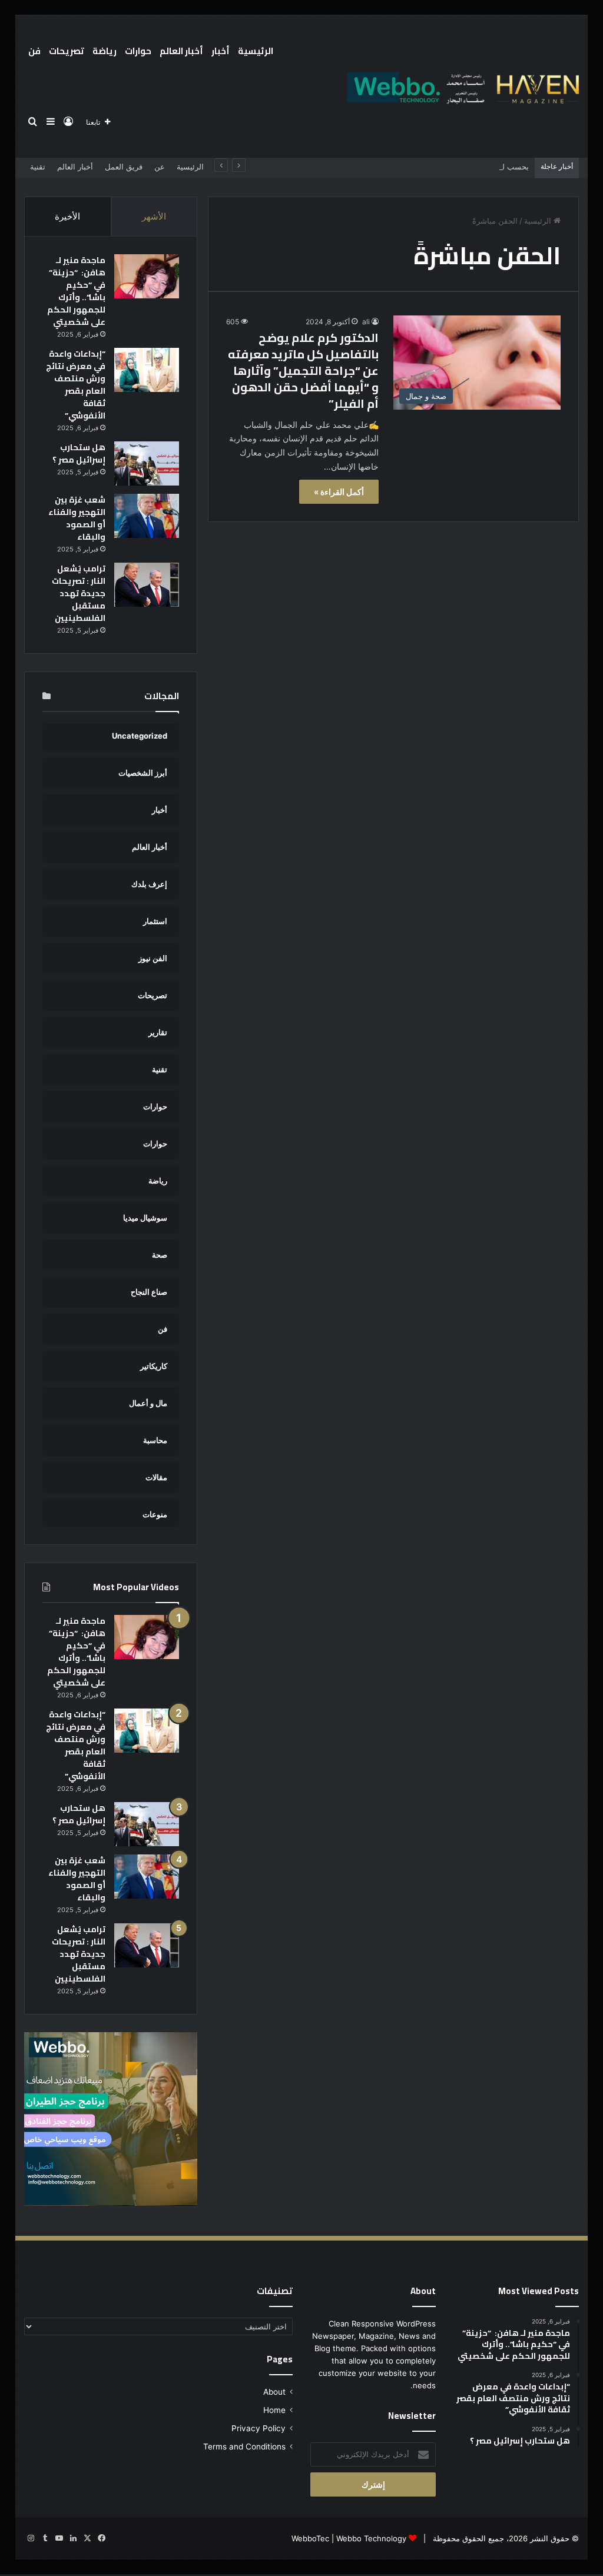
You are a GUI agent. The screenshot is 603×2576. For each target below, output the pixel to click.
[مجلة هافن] (461, 87)
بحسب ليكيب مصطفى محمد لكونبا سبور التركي (451, 167)
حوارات (138, 51)
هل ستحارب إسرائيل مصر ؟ (79, 453)
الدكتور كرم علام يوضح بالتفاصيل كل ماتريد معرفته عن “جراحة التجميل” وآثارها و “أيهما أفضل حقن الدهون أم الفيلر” (303, 370)
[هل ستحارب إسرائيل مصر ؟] (147, 463)
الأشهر (154, 216)
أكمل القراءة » (339, 492)
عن (160, 167)
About (274, 2392)
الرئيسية (256, 51)
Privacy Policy (259, 2428)
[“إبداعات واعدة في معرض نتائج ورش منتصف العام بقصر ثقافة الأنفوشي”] (147, 370)
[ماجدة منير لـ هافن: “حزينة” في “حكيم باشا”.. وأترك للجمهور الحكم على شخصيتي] (147, 276)
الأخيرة (67, 216)
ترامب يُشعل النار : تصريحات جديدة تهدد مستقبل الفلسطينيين (79, 593)
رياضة (105, 51)
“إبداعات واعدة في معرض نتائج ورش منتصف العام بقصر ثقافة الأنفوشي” (76, 385)
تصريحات (67, 51)
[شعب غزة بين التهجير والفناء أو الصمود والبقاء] (147, 516)
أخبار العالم (181, 51)
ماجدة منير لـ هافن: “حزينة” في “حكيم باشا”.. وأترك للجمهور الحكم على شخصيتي (76, 291)
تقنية (38, 167)
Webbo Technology (371, 2538)
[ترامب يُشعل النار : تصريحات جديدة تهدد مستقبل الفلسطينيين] (147, 585)
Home (274, 2410)
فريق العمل (124, 167)
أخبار (221, 51)
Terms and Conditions (244, 2447)
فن (34, 51)
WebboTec (310, 2538)
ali (366, 322)
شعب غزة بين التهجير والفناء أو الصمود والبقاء (77, 518)
